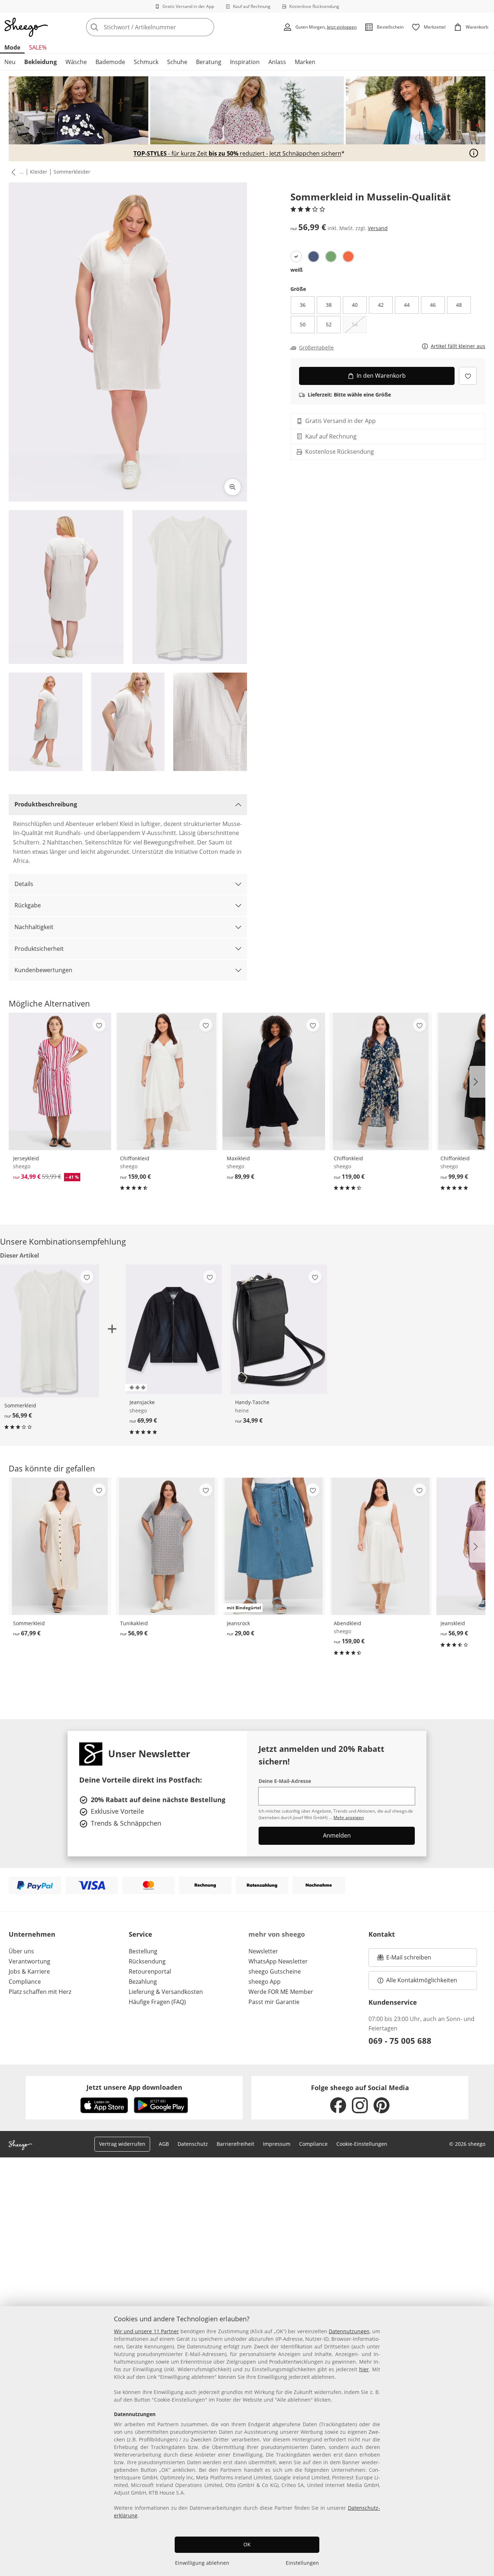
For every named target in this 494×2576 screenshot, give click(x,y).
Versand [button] (378, 228)
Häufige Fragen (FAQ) (157, 2002)
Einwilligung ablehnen (202, 2563)
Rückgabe (28, 905)
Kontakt (382, 1934)
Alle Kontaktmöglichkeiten (422, 1980)
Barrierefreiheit (235, 2144)
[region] (247, 2441)
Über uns (21, 1951)
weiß (297, 270)
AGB (164, 2144)
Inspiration (245, 62)
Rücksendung (147, 1961)
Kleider (39, 172)
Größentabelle (316, 348)
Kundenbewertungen (43, 970)
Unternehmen (32, 1934)
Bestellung (143, 1951)
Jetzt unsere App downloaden (134, 2087)
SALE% (38, 47)
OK (247, 2544)
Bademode (110, 62)
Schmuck (146, 62)
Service (140, 1934)
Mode (12, 47)
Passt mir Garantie (274, 2002)
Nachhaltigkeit (34, 927)
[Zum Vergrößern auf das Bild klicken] (233, 487)
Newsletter (263, 1951)
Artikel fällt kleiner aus (458, 346)
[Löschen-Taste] (206, 27)
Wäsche (76, 62)
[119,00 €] (381, 1081)
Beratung (209, 62)
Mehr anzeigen (349, 1817)
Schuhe (177, 62)
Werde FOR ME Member (281, 1992)
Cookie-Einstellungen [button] (362, 2144)
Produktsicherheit (39, 949)
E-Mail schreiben (404, 1959)
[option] (296, 257)
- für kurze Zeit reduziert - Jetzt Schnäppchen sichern (237, 154)
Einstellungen (302, 2563)
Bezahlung (143, 1982)
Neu (10, 62)
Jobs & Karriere (29, 1971)
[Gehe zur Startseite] (26, 27)
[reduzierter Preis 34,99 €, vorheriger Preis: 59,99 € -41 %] (60, 1081)
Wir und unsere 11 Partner (146, 2331)
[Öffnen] (474, 153)
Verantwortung (29, 1961)
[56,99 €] (167, 1546)
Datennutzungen (349, 2331)
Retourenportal (150, 1971)
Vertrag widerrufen (122, 2144)
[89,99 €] (274, 1081)
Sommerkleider (72, 172)
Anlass (277, 62)
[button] (12, 172)
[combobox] (166, 27)
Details (24, 884)
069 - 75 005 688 (400, 2041)
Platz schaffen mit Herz (40, 1992)
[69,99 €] (173, 1329)
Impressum (277, 2144)
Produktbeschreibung (46, 804)
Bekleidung (41, 62)
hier (364, 2369)
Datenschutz (193, 2144)
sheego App (265, 1982)
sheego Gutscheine (275, 1971)
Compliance (25, 1982)
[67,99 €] (60, 1546)
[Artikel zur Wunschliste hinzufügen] (468, 376)
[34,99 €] (279, 1329)
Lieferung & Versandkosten (166, 1992)
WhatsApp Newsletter (278, 1961)
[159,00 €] (167, 1081)
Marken (305, 62)
